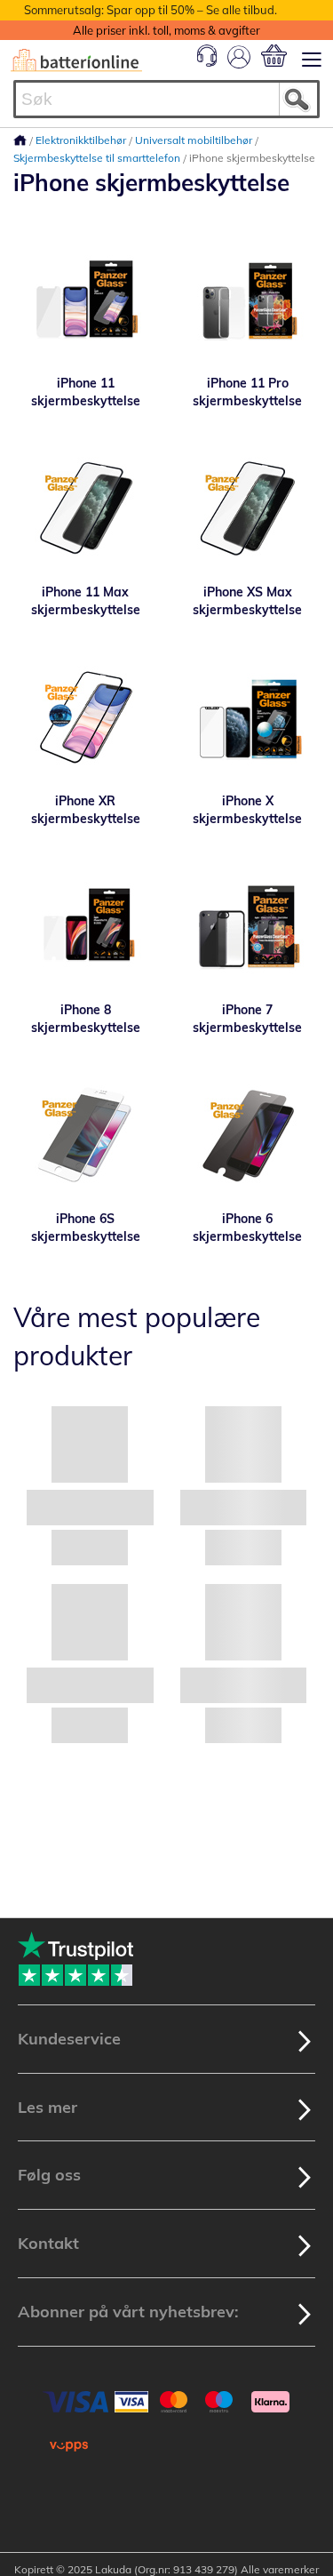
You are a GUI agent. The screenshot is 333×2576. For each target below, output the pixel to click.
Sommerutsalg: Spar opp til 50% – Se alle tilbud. (151, 10)
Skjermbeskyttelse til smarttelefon (98, 158)
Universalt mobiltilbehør (195, 140)
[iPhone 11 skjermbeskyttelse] (86, 299)
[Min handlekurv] (274, 56)
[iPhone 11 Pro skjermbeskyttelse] (248, 299)
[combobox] (166, 99)
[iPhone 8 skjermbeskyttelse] (86, 925)
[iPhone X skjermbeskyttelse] (248, 716)
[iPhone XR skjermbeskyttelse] (86, 716)
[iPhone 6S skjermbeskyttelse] (86, 1134)
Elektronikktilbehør (82, 140)
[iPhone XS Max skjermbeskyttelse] (248, 508)
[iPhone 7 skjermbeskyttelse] (248, 925)
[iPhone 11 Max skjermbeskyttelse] (86, 508)
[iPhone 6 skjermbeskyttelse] (248, 1134)
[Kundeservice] (207, 62)
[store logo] (76, 60)
